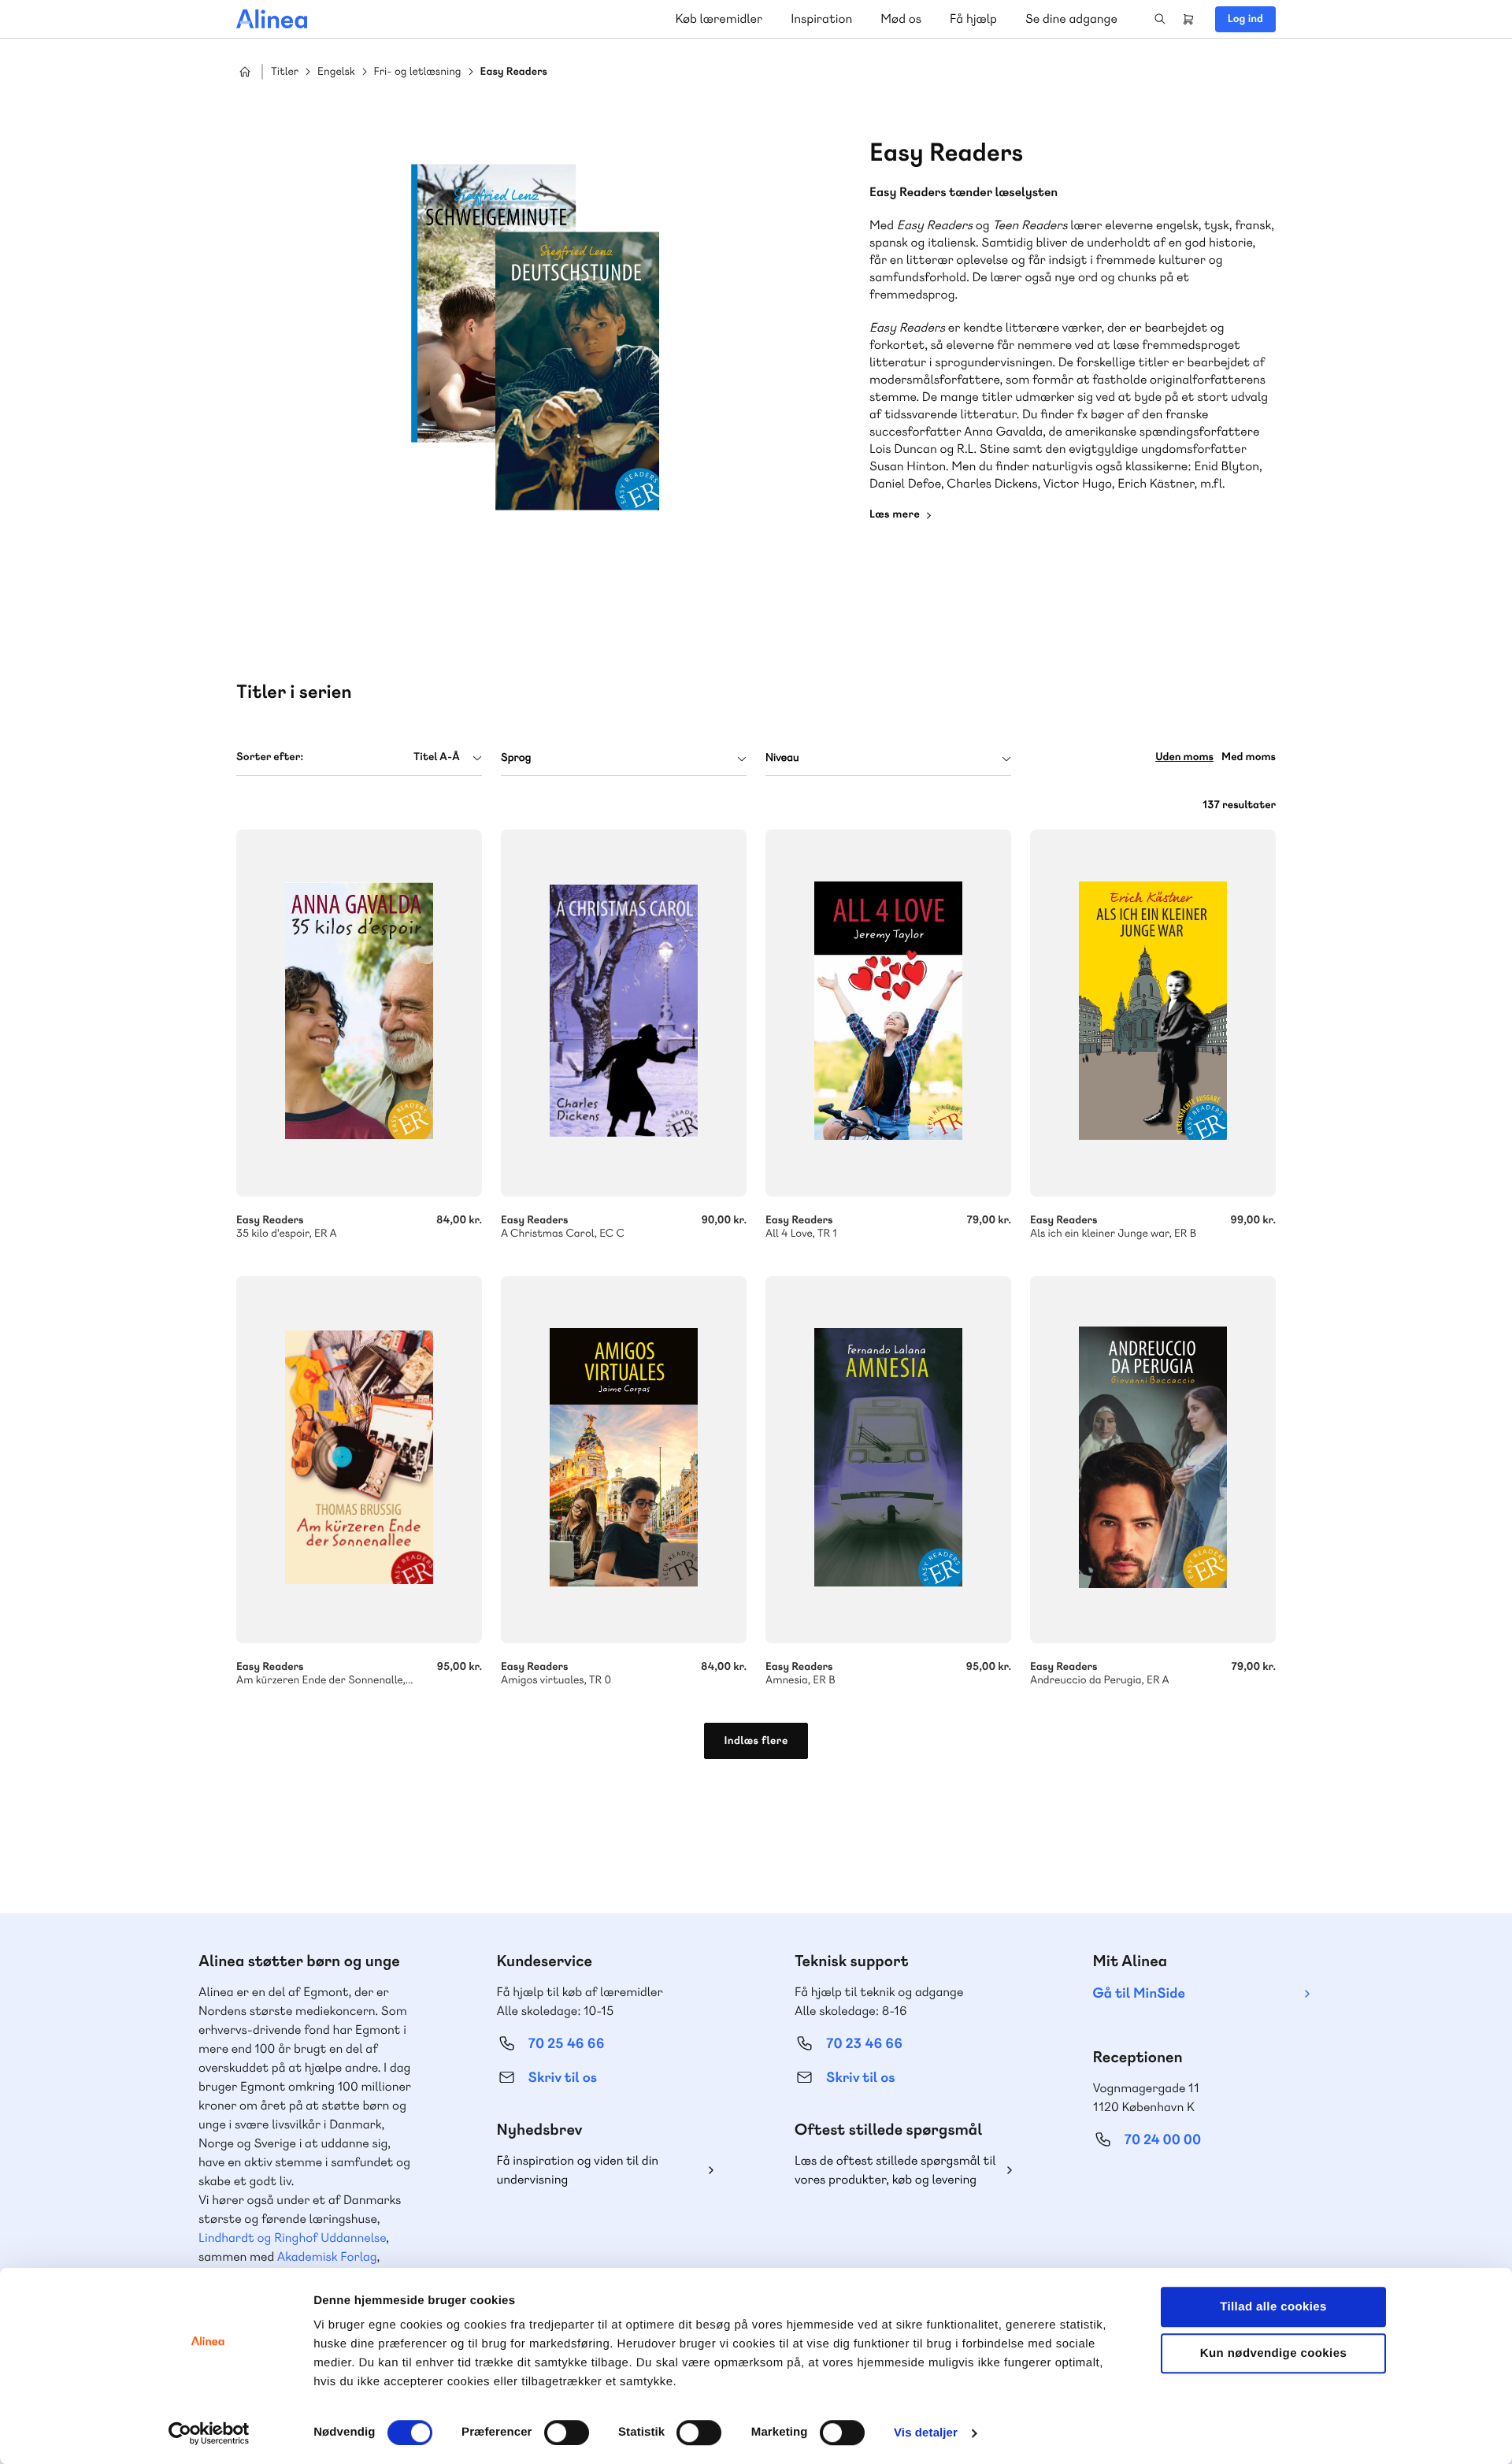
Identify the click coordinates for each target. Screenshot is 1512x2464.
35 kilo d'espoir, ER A (359, 1013)
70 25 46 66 (567, 2044)
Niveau (782, 758)
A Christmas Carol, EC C (624, 1013)
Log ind (1245, 19)
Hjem (245, 72)
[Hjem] (272, 19)
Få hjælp (973, 19)
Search (1160, 19)
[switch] (567, 2432)
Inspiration (821, 19)
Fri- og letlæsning (418, 72)
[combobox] (359, 757)
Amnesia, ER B (888, 1460)
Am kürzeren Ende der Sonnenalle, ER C (359, 1460)
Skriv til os (563, 2078)
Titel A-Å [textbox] (437, 757)
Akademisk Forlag (327, 2256)
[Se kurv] (1188, 19)
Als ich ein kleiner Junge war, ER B (1153, 1013)
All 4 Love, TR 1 (888, 1013)
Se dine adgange (1071, 19)
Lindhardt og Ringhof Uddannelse (292, 2238)
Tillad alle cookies (1273, 2307)
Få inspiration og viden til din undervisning (578, 2170)
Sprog (516, 758)
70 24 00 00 (1163, 2140)
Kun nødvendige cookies (1273, 2353)
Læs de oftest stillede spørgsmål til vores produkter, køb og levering (895, 2170)
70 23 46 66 (864, 2044)
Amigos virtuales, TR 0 (624, 1460)
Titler (285, 72)
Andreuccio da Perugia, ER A (1153, 1460)
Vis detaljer (926, 2433)
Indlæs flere (756, 1741)
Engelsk (336, 72)
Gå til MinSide (1139, 1993)
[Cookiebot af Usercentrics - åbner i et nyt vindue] (209, 2433)
